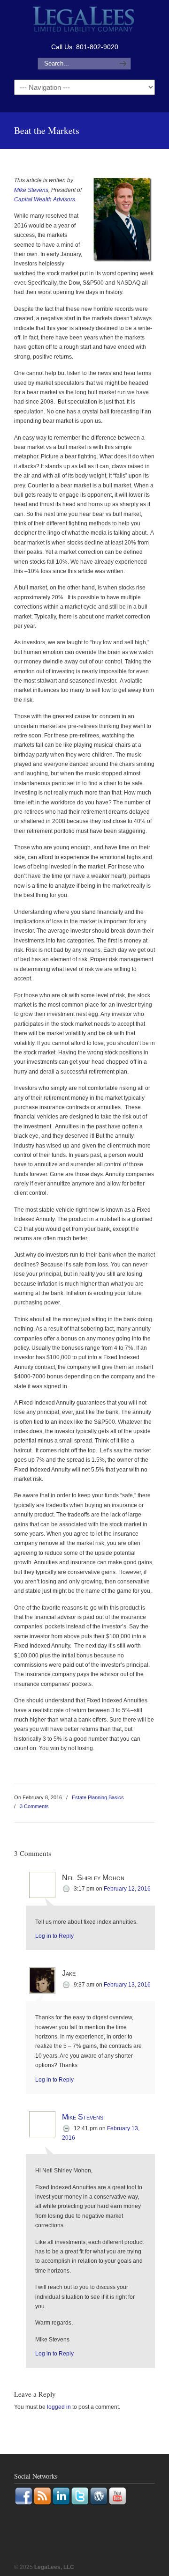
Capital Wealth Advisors (45, 199)
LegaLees (84, 20)
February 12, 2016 (127, 1889)
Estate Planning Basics (98, 1797)
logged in (59, 2407)
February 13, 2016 (127, 1985)
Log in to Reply (54, 1936)
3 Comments (34, 1806)
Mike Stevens (31, 190)
